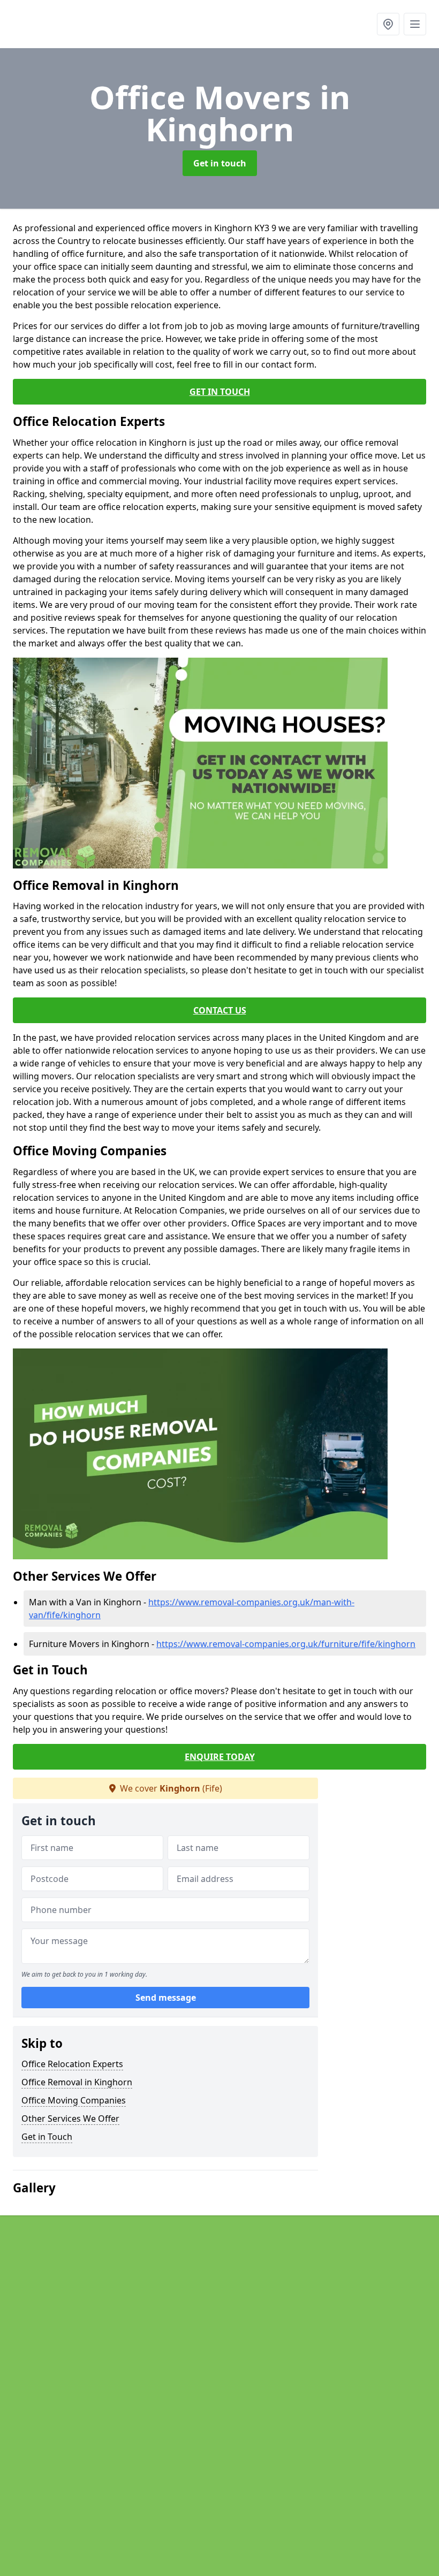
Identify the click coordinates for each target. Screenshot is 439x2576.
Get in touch (220, 163)
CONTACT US (220, 1010)
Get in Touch (47, 2137)
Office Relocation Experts (72, 2064)
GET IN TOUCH (220, 392)
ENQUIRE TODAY (220, 1757)
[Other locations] (388, 24)
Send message (166, 1998)
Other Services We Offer (70, 2118)
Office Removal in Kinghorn (77, 2082)
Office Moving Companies (74, 2100)
